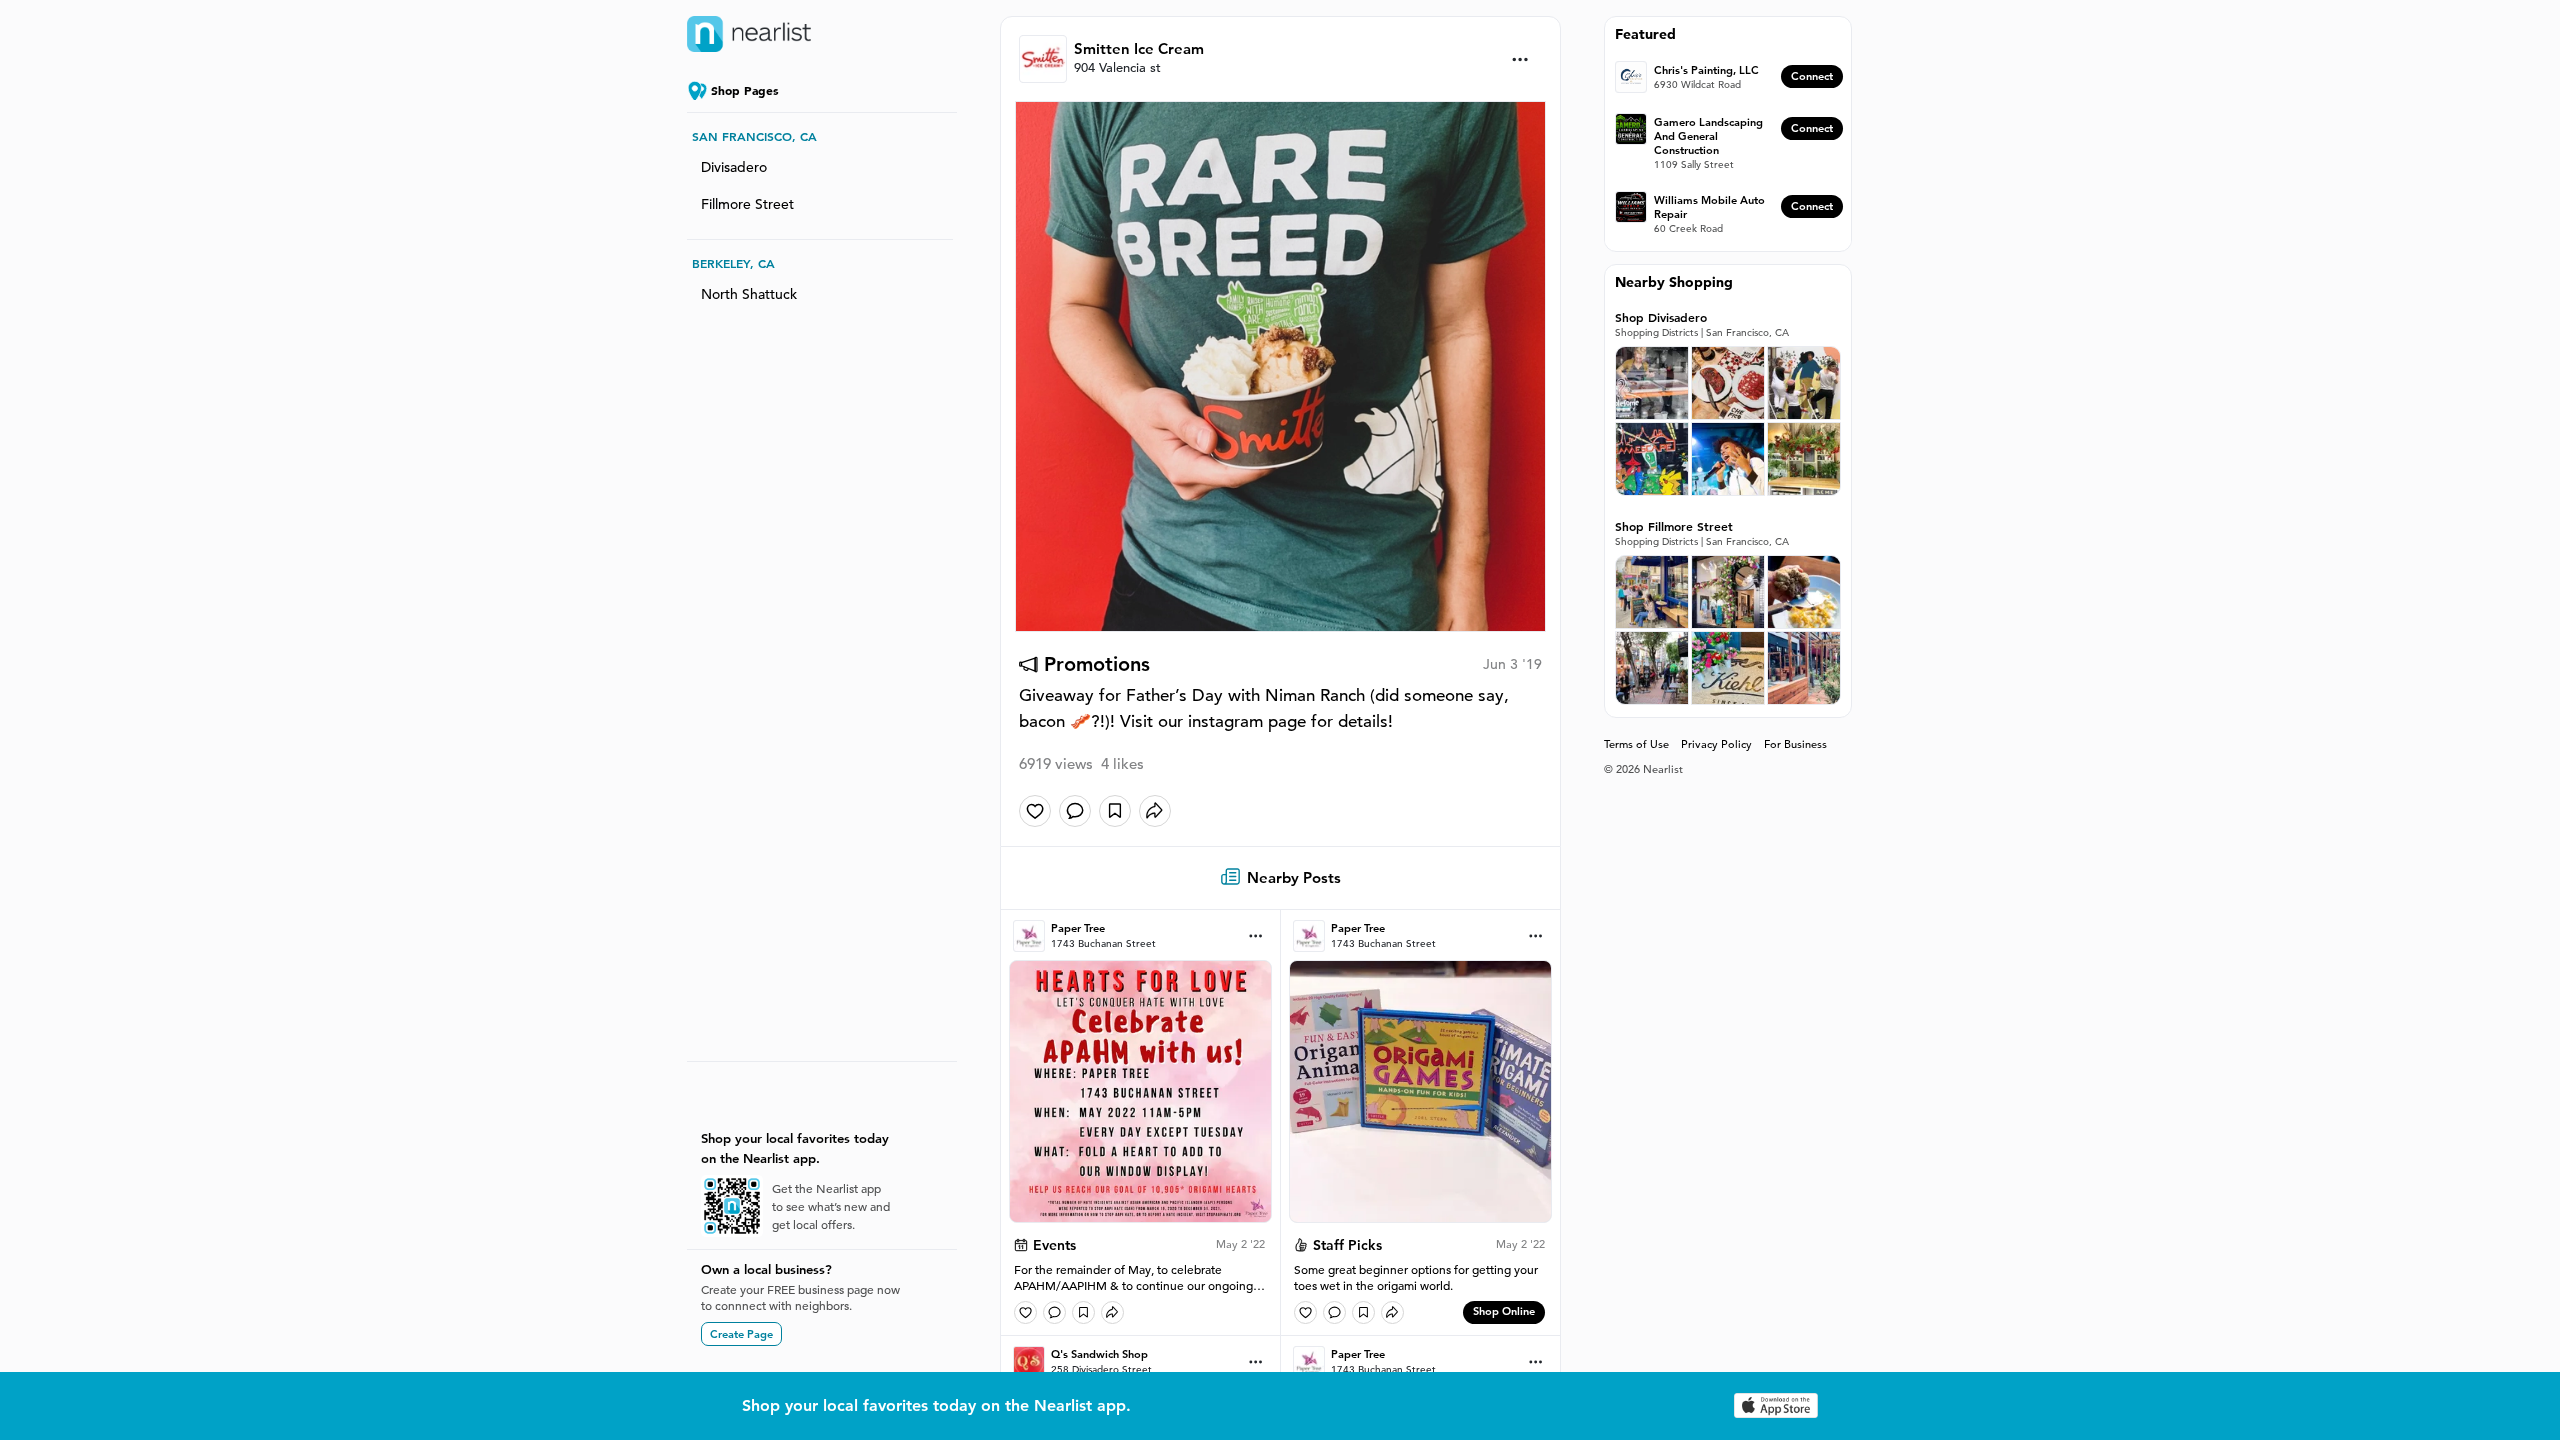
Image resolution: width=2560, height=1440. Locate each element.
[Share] (1155, 811)
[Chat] (1075, 811)
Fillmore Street (747, 204)
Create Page (741, 1334)
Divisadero (734, 167)
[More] (1520, 59)
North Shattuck (749, 294)
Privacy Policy (1716, 744)
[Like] (1035, 811)
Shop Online (1504, 1311)
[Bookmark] (1115, 811)
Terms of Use (1636, 744)
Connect (1812, 76)
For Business (1795, 744)
